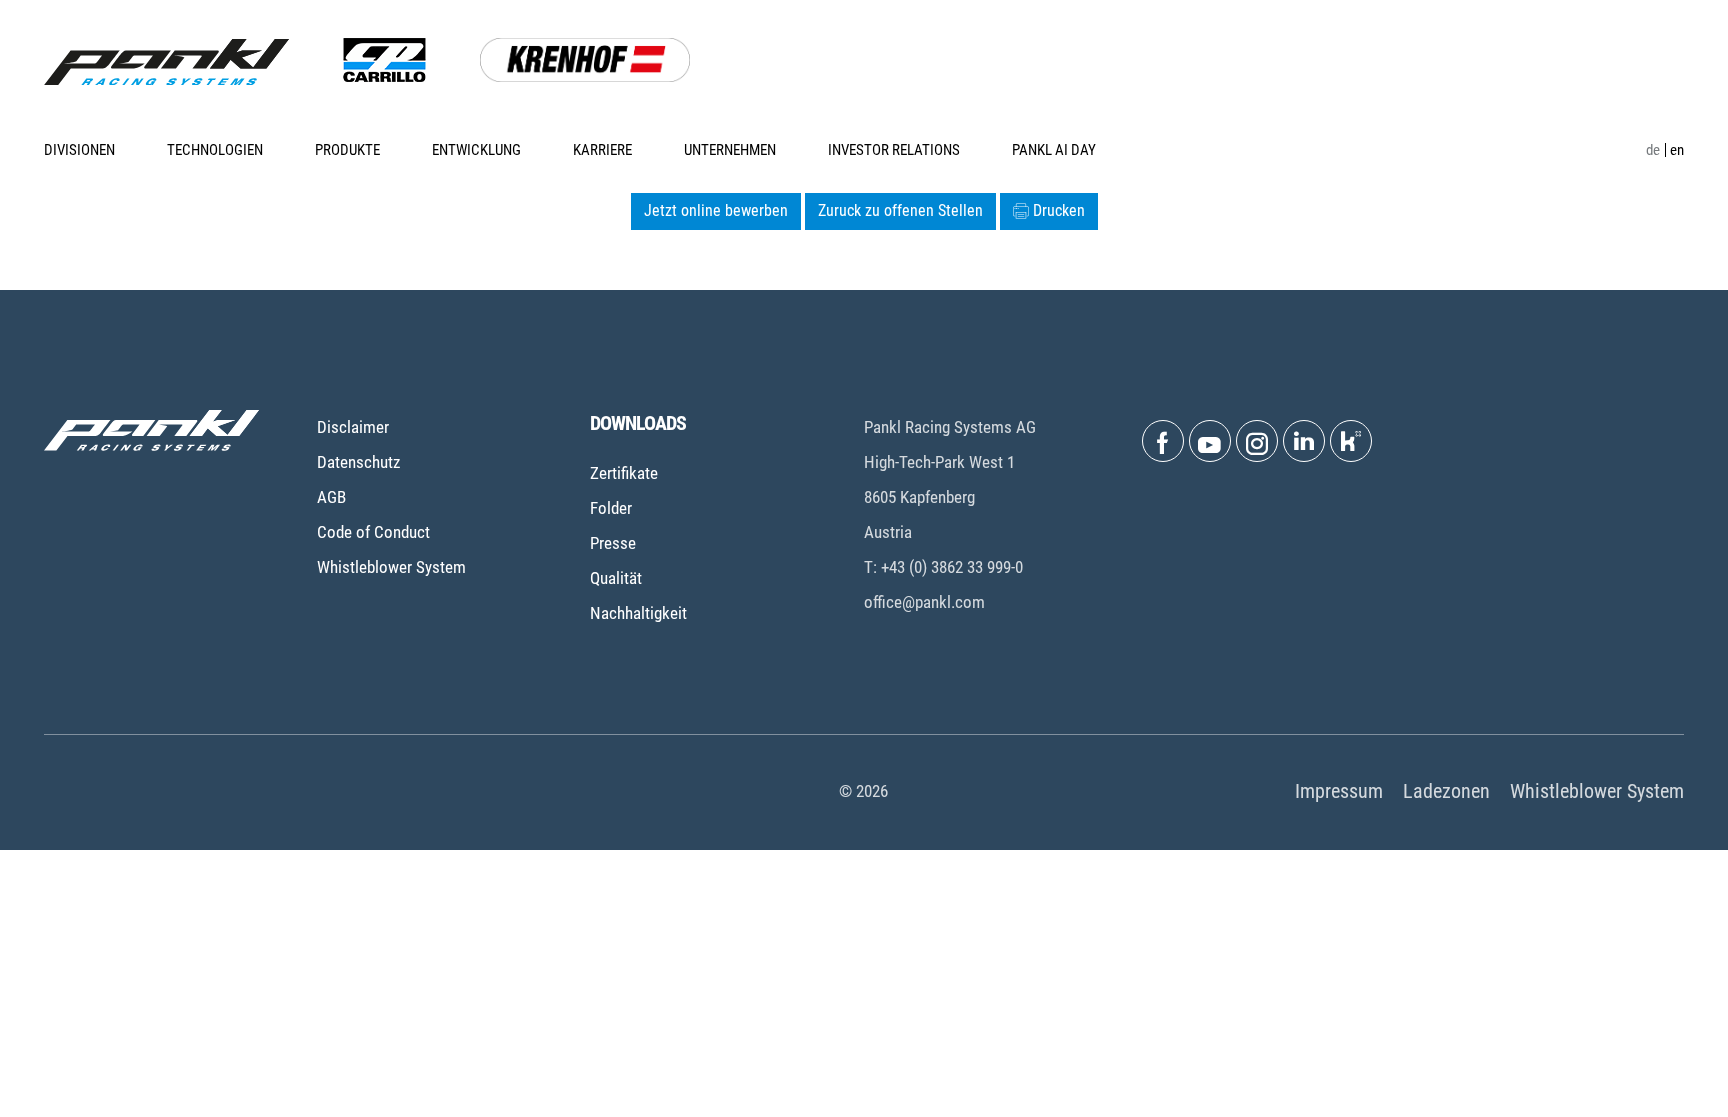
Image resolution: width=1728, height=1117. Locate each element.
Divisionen (79, 150)
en (1677, 150)
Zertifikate (624, 473)
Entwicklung (476, 150)
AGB (331, 497)
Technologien (215, 150)
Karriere (602, 150)
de (1653, 150)
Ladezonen (1446, 791)
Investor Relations (894, 150)
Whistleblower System (391, 567)
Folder (611, 508)
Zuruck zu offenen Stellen (900, 210)
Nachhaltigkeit (638, 613)
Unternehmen (730, 150)
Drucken (1059, 210)
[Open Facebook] (1163, 441)
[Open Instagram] (1257, 441)
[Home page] (166, 62)
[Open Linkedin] (1304, 441)
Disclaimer (353, 427)
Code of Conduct (373, 532)
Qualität (616, 578)
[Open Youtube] (1210, 441)
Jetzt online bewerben (716, 210)
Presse (613, 543)
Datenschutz (358, 462)
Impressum (1339, 791)
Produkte (347, 150)
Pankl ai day (1054, 150)
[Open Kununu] (1351, 441)
